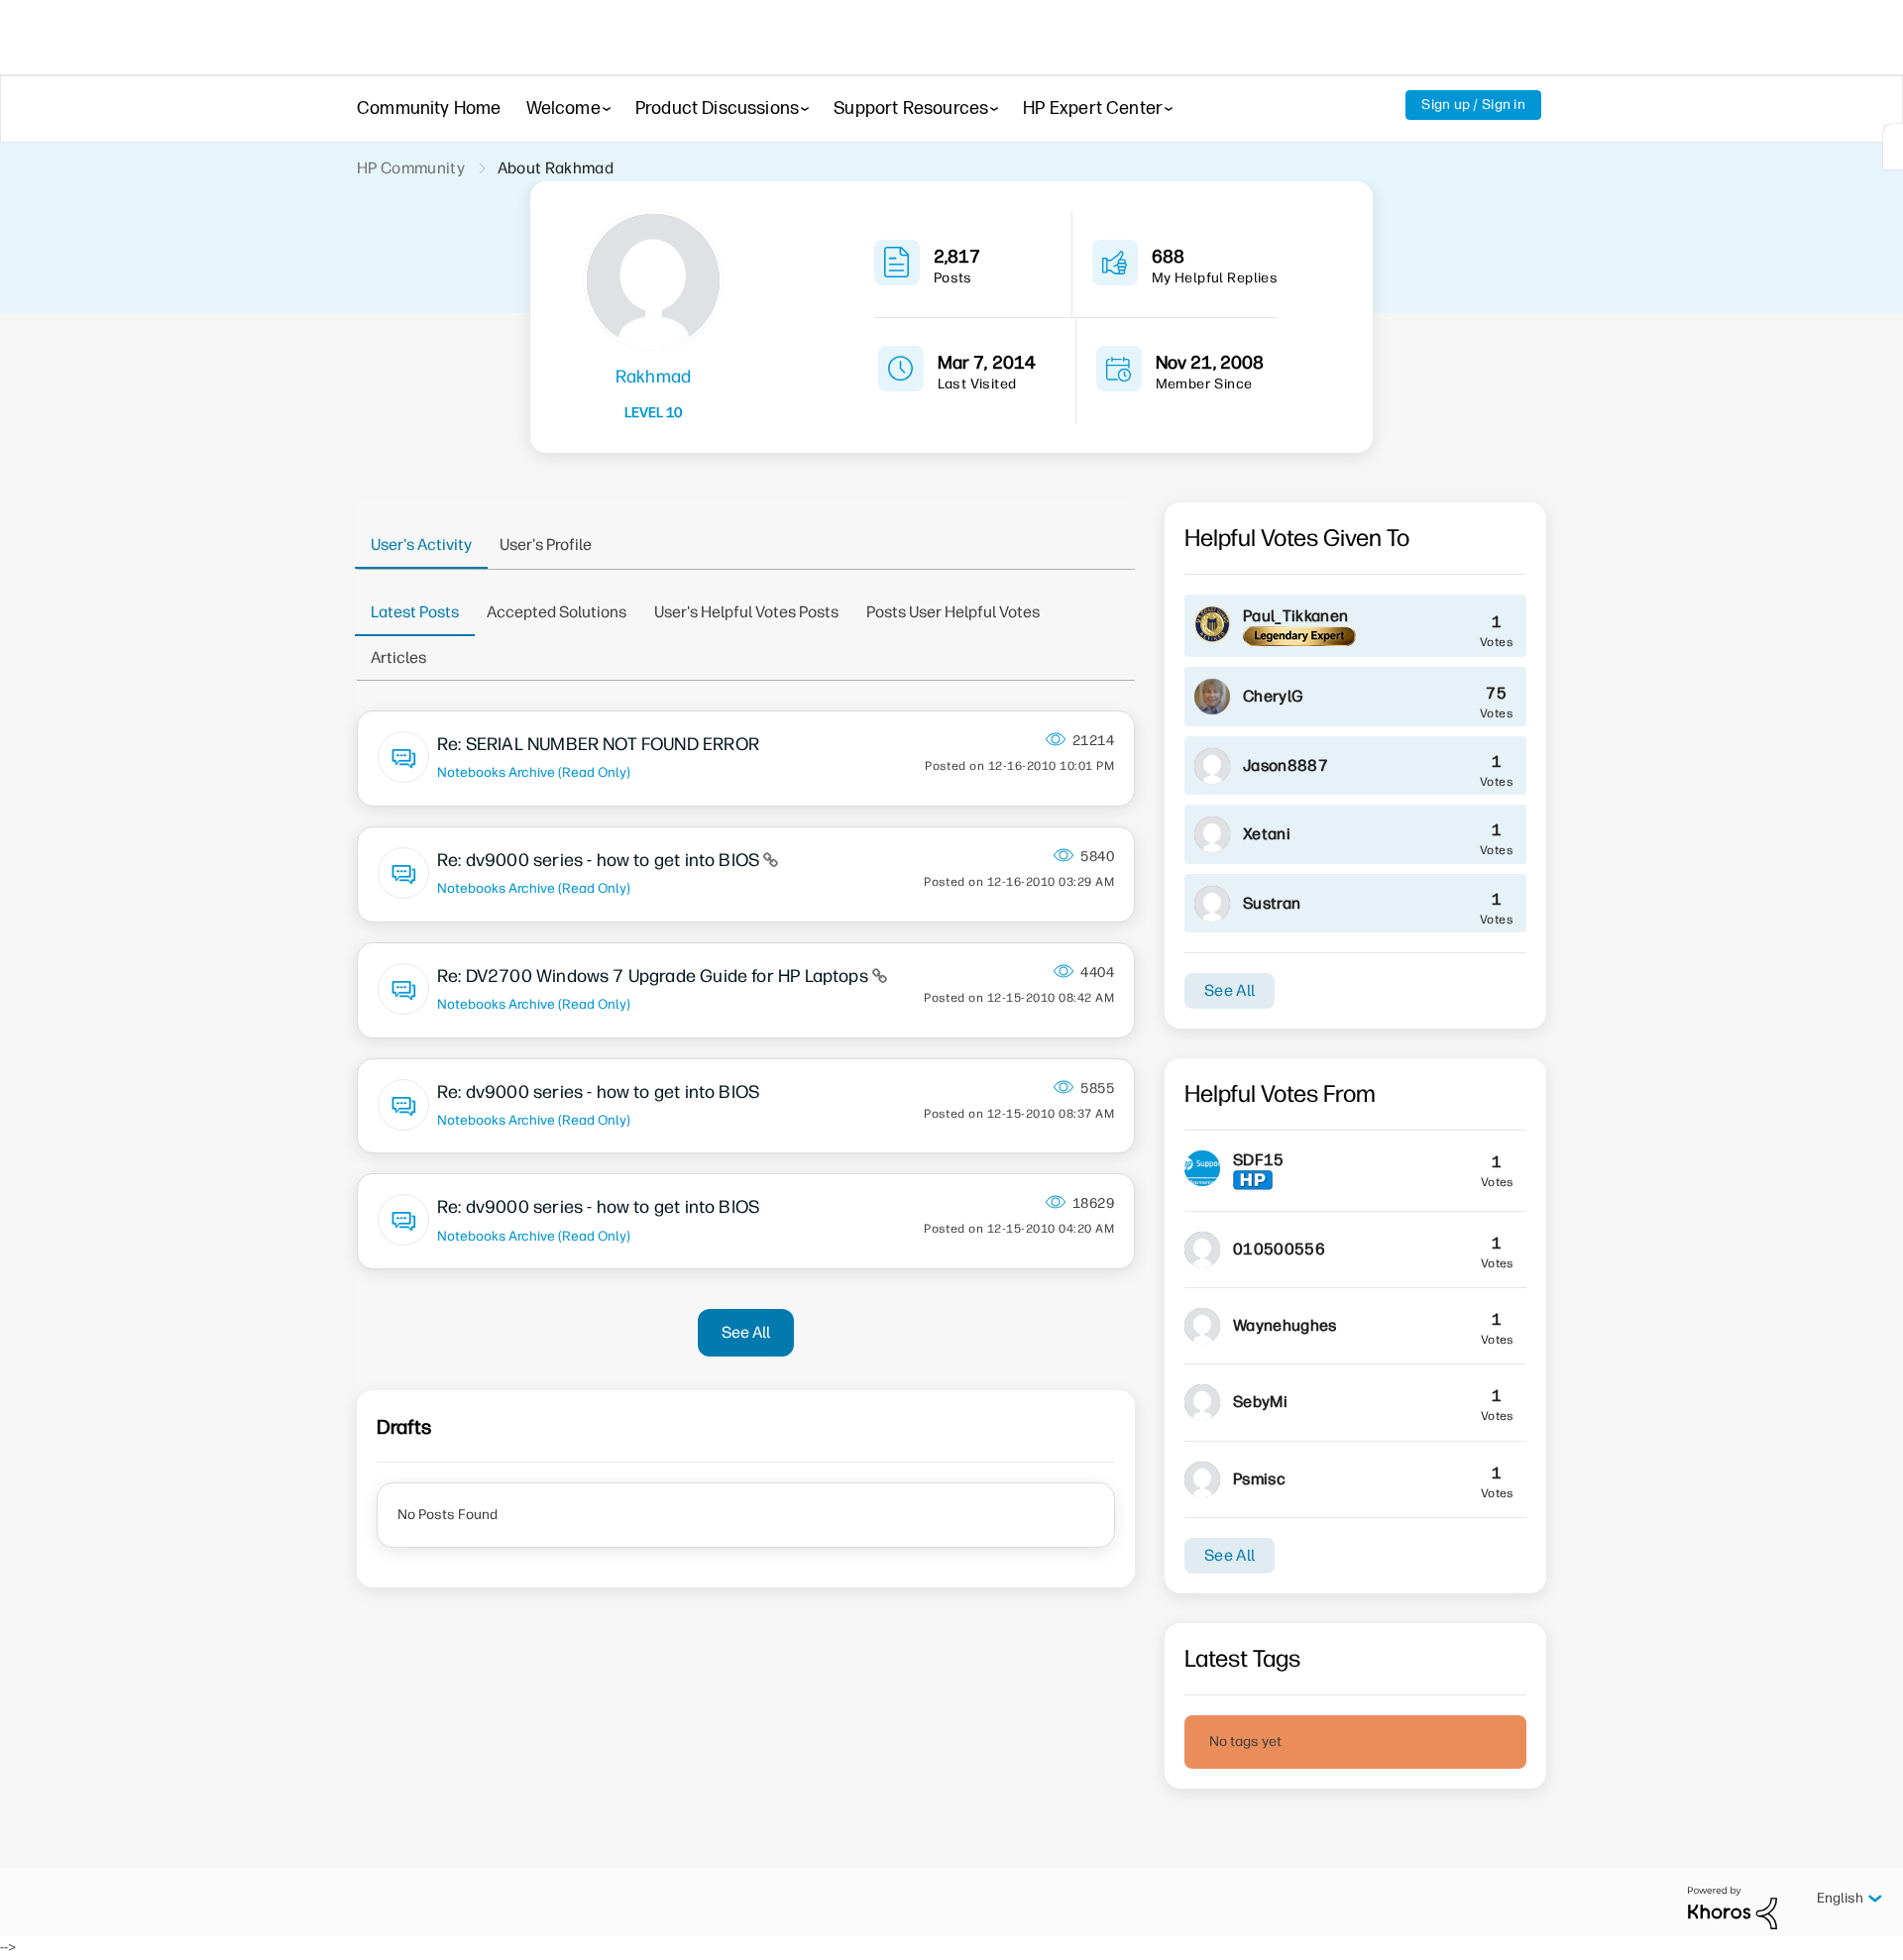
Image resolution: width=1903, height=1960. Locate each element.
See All (746, 1332)
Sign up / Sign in (1473, 105)
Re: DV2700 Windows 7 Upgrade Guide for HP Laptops (655, 976)
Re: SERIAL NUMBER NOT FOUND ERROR (598, 744)
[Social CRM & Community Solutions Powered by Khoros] (1733, 1907)
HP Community (411, 168)
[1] (1893, 147)
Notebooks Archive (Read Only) (534, 772)
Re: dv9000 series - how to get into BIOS (600, 860)
